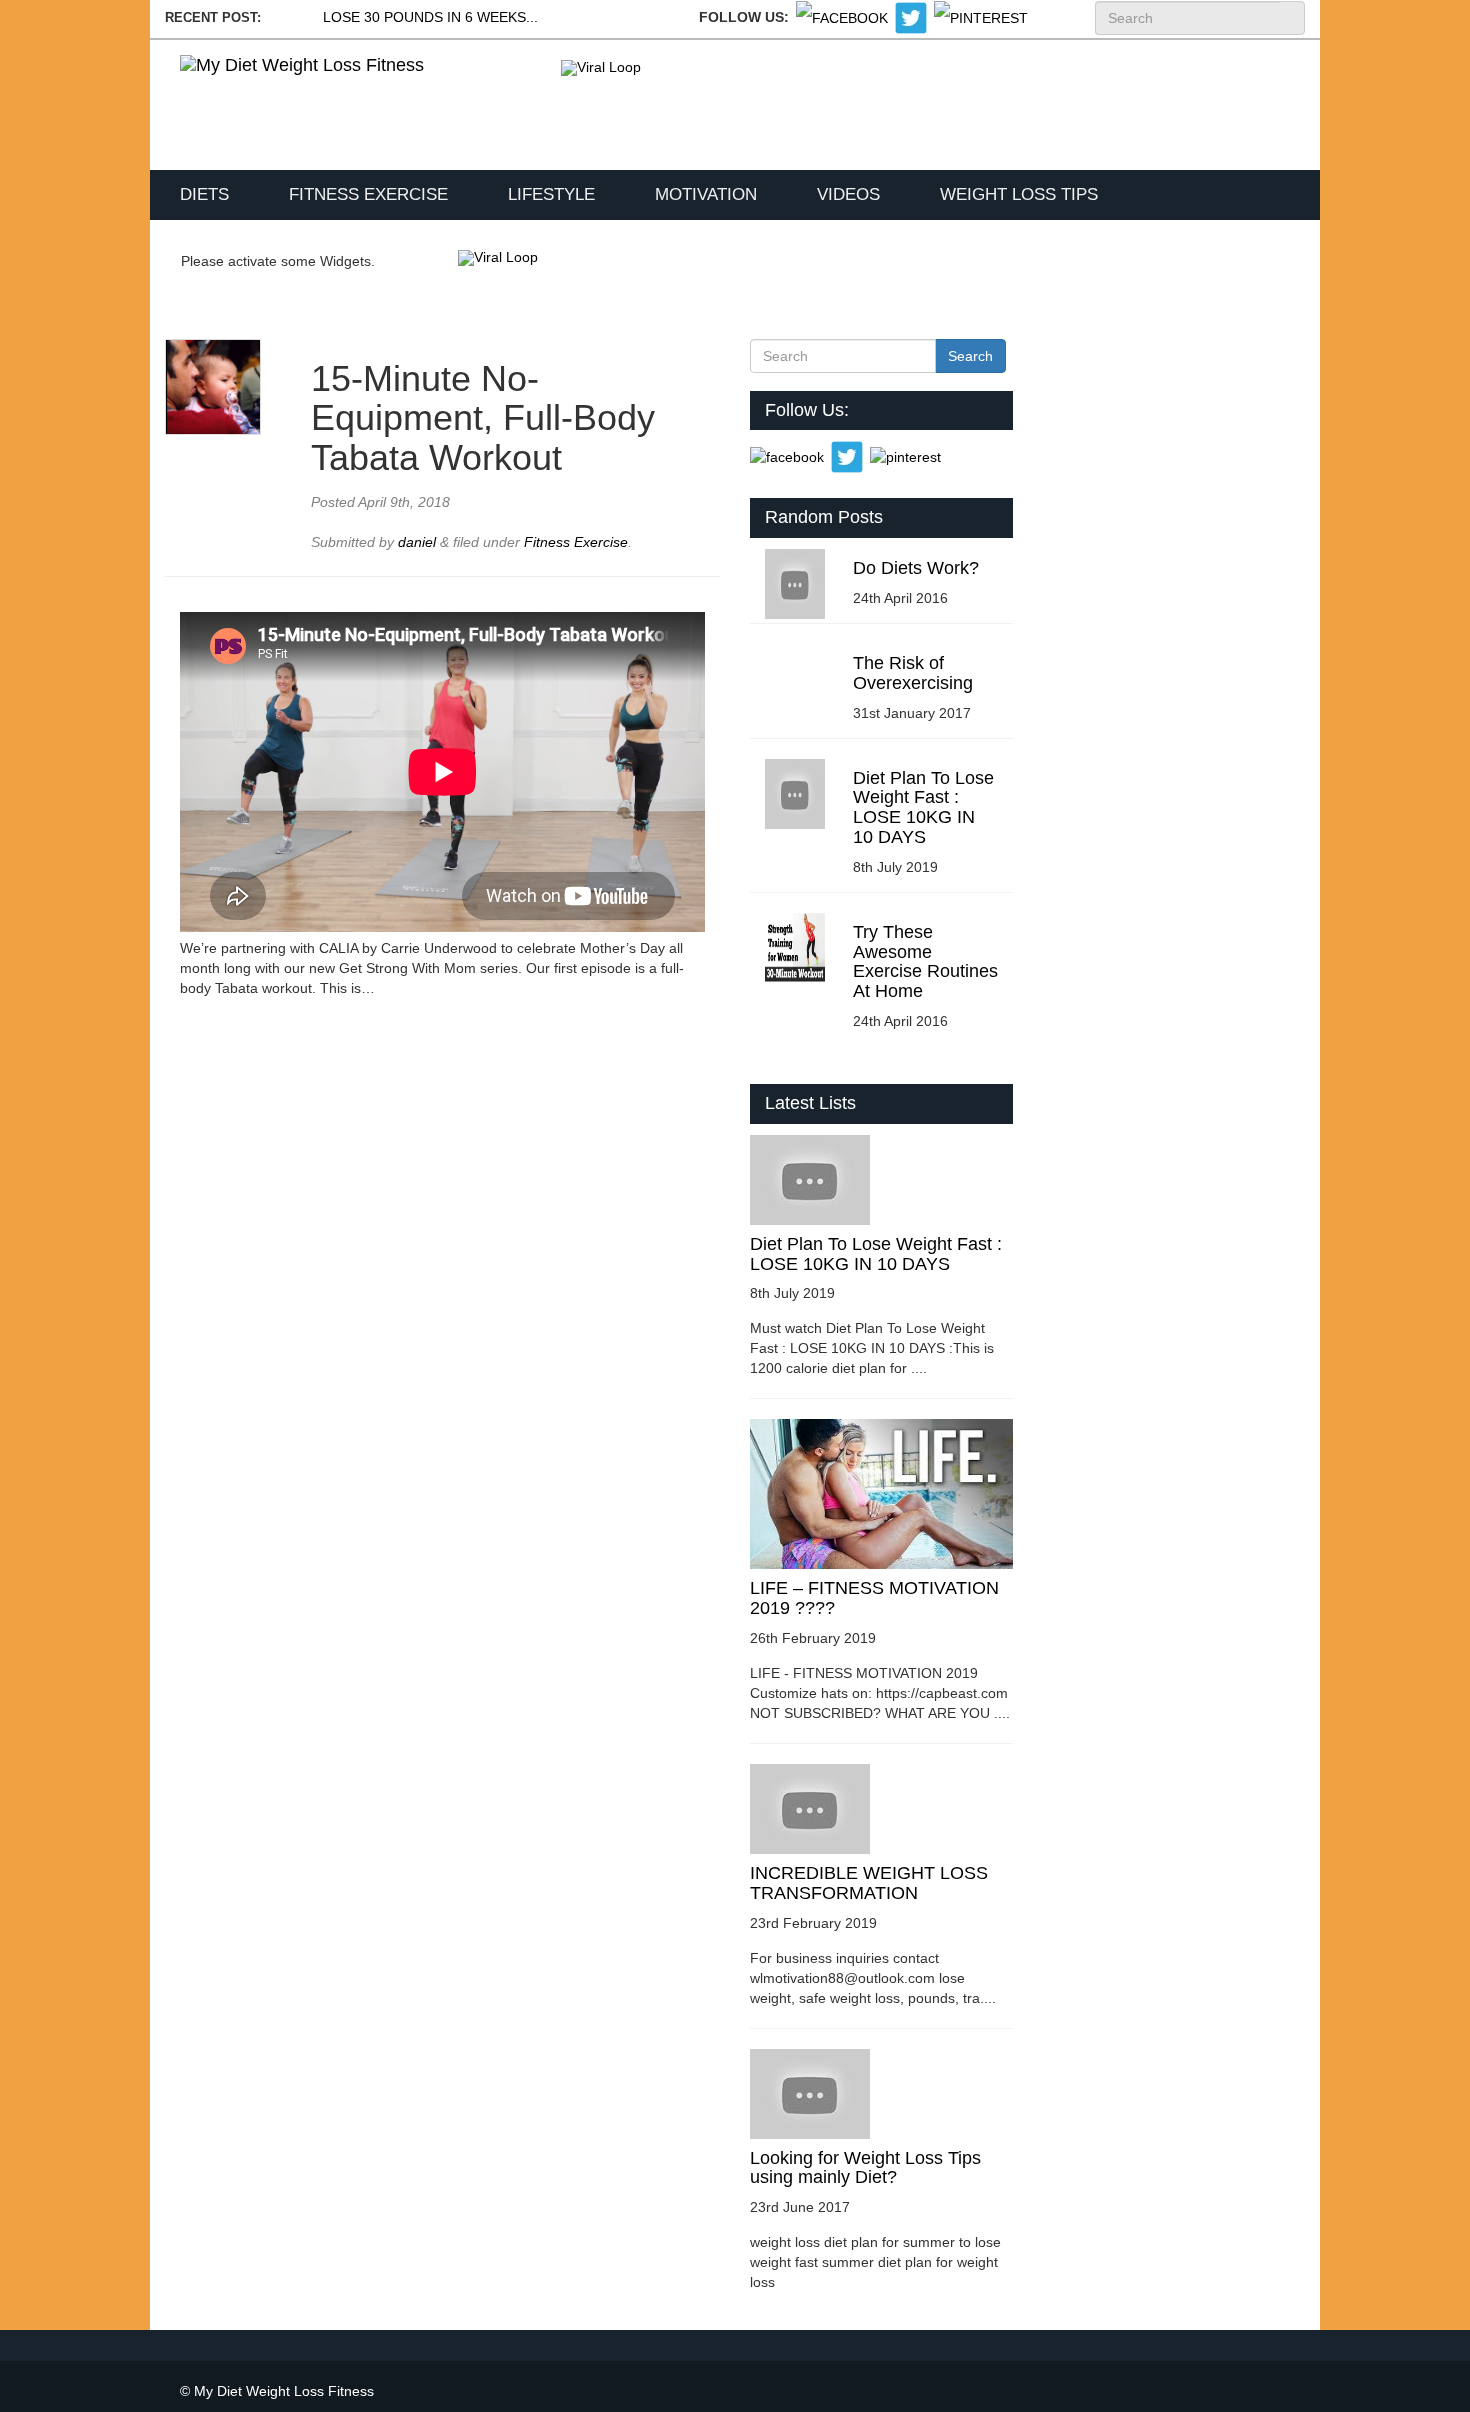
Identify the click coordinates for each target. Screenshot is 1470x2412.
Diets (204, 194)
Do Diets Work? (916, 568)
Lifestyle (551, 194)
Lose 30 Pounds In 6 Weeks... (430, 17)
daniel (419, 542)
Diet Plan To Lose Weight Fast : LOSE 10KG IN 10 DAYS (923, 807)
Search (1292, 18)
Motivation (706, 194)
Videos (848, 194)
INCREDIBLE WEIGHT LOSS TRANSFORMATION (869, 1883)
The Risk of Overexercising (913, 673)
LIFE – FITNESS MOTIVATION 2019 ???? (874, 1598)
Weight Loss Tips (1019, 194)
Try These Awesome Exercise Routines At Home (925, 961)
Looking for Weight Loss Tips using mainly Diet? (865, 2168)
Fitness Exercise (368, 194)
